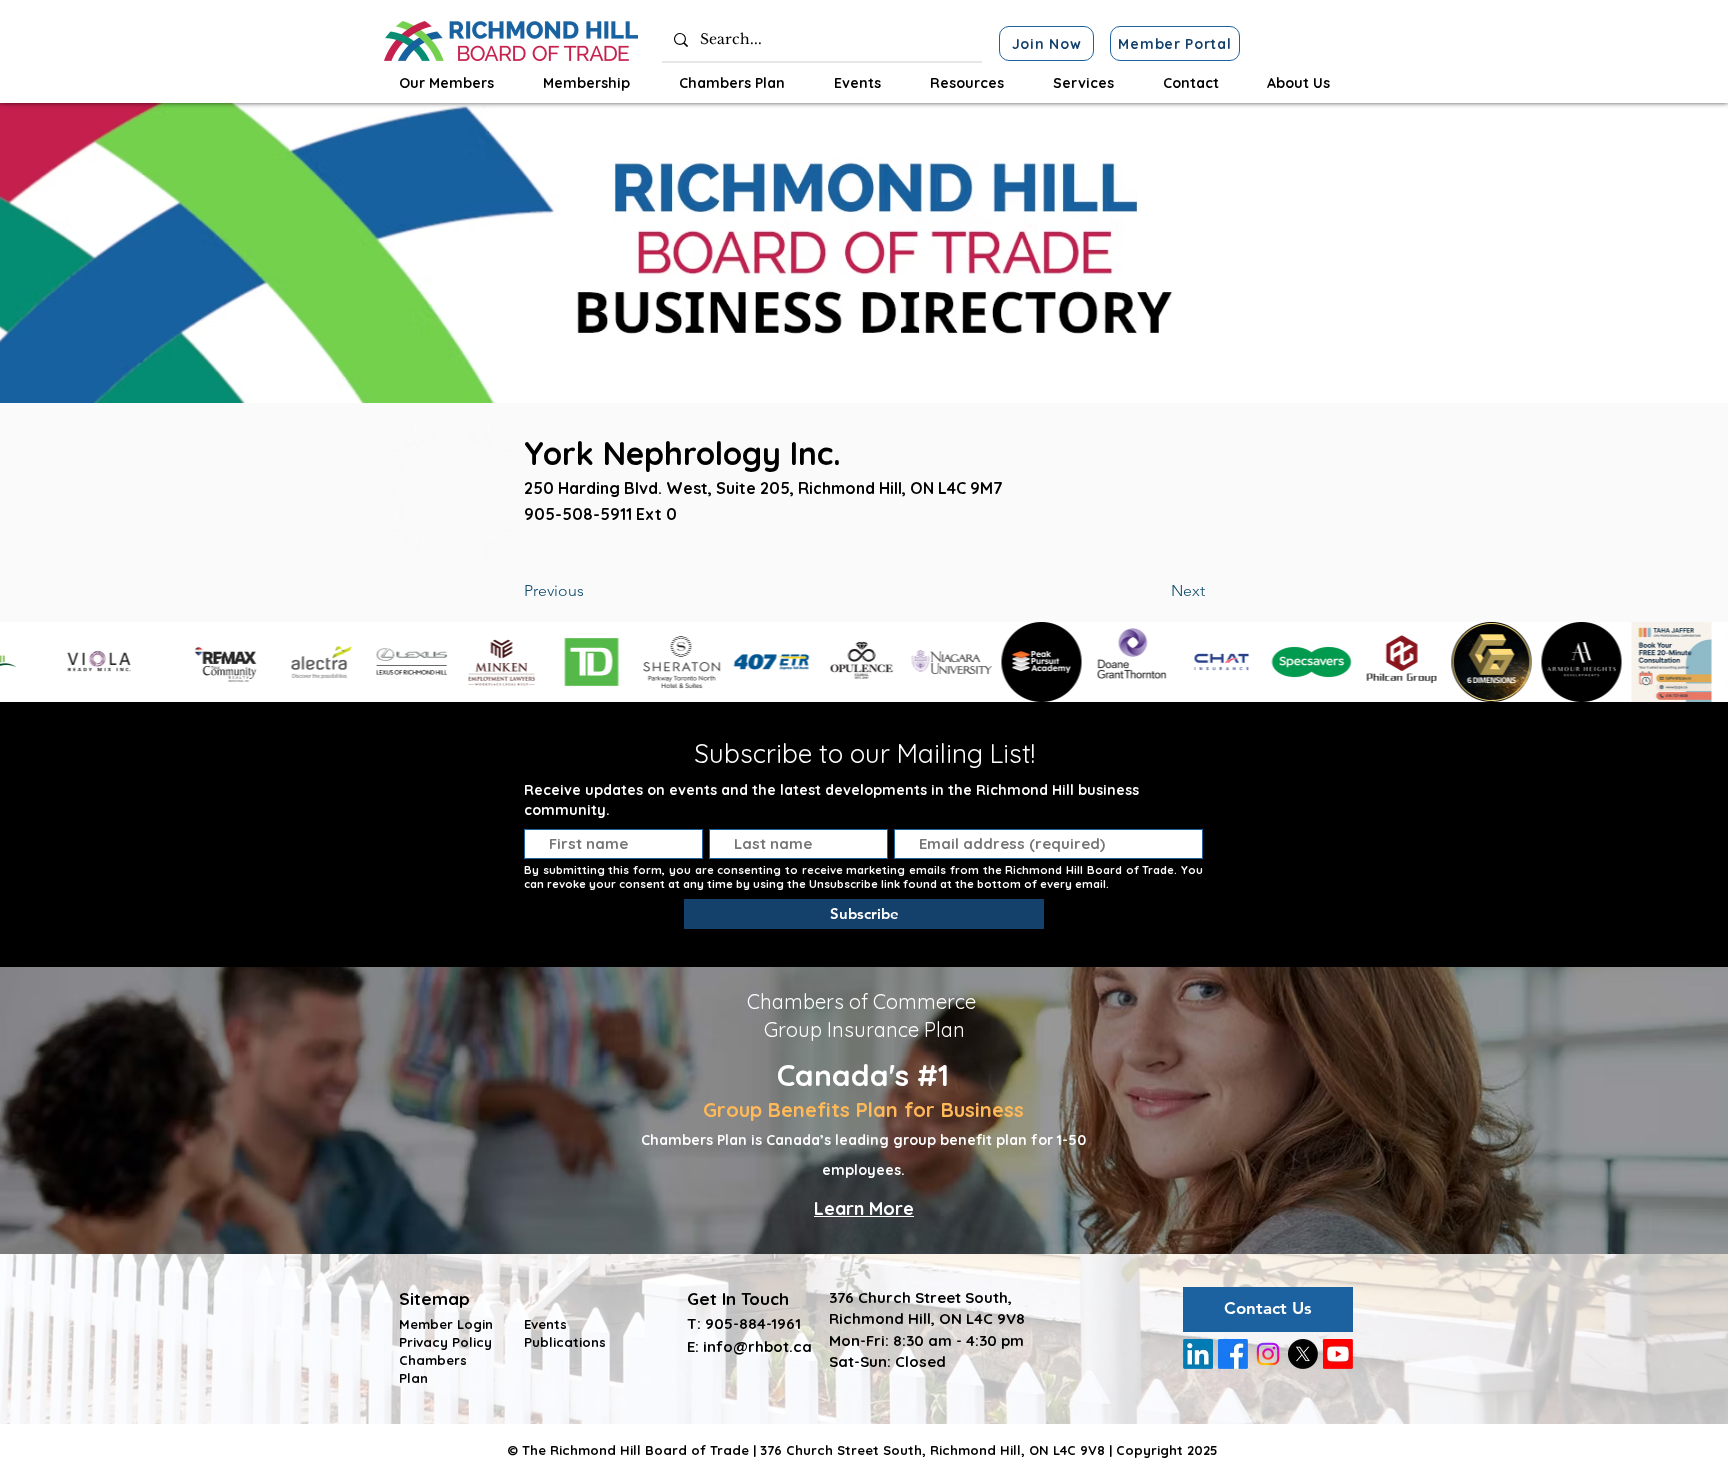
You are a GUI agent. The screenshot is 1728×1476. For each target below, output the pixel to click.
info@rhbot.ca (757, 1346)
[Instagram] (1268, 1354)
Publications (565, 1342)
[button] (446, 83)
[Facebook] (1233, 1354)
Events (545, 1324)
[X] (1303, 1354)
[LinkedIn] (1198, 1354)
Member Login (446, 1324)
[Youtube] (1338, 1354)
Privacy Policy (445, 1342)
